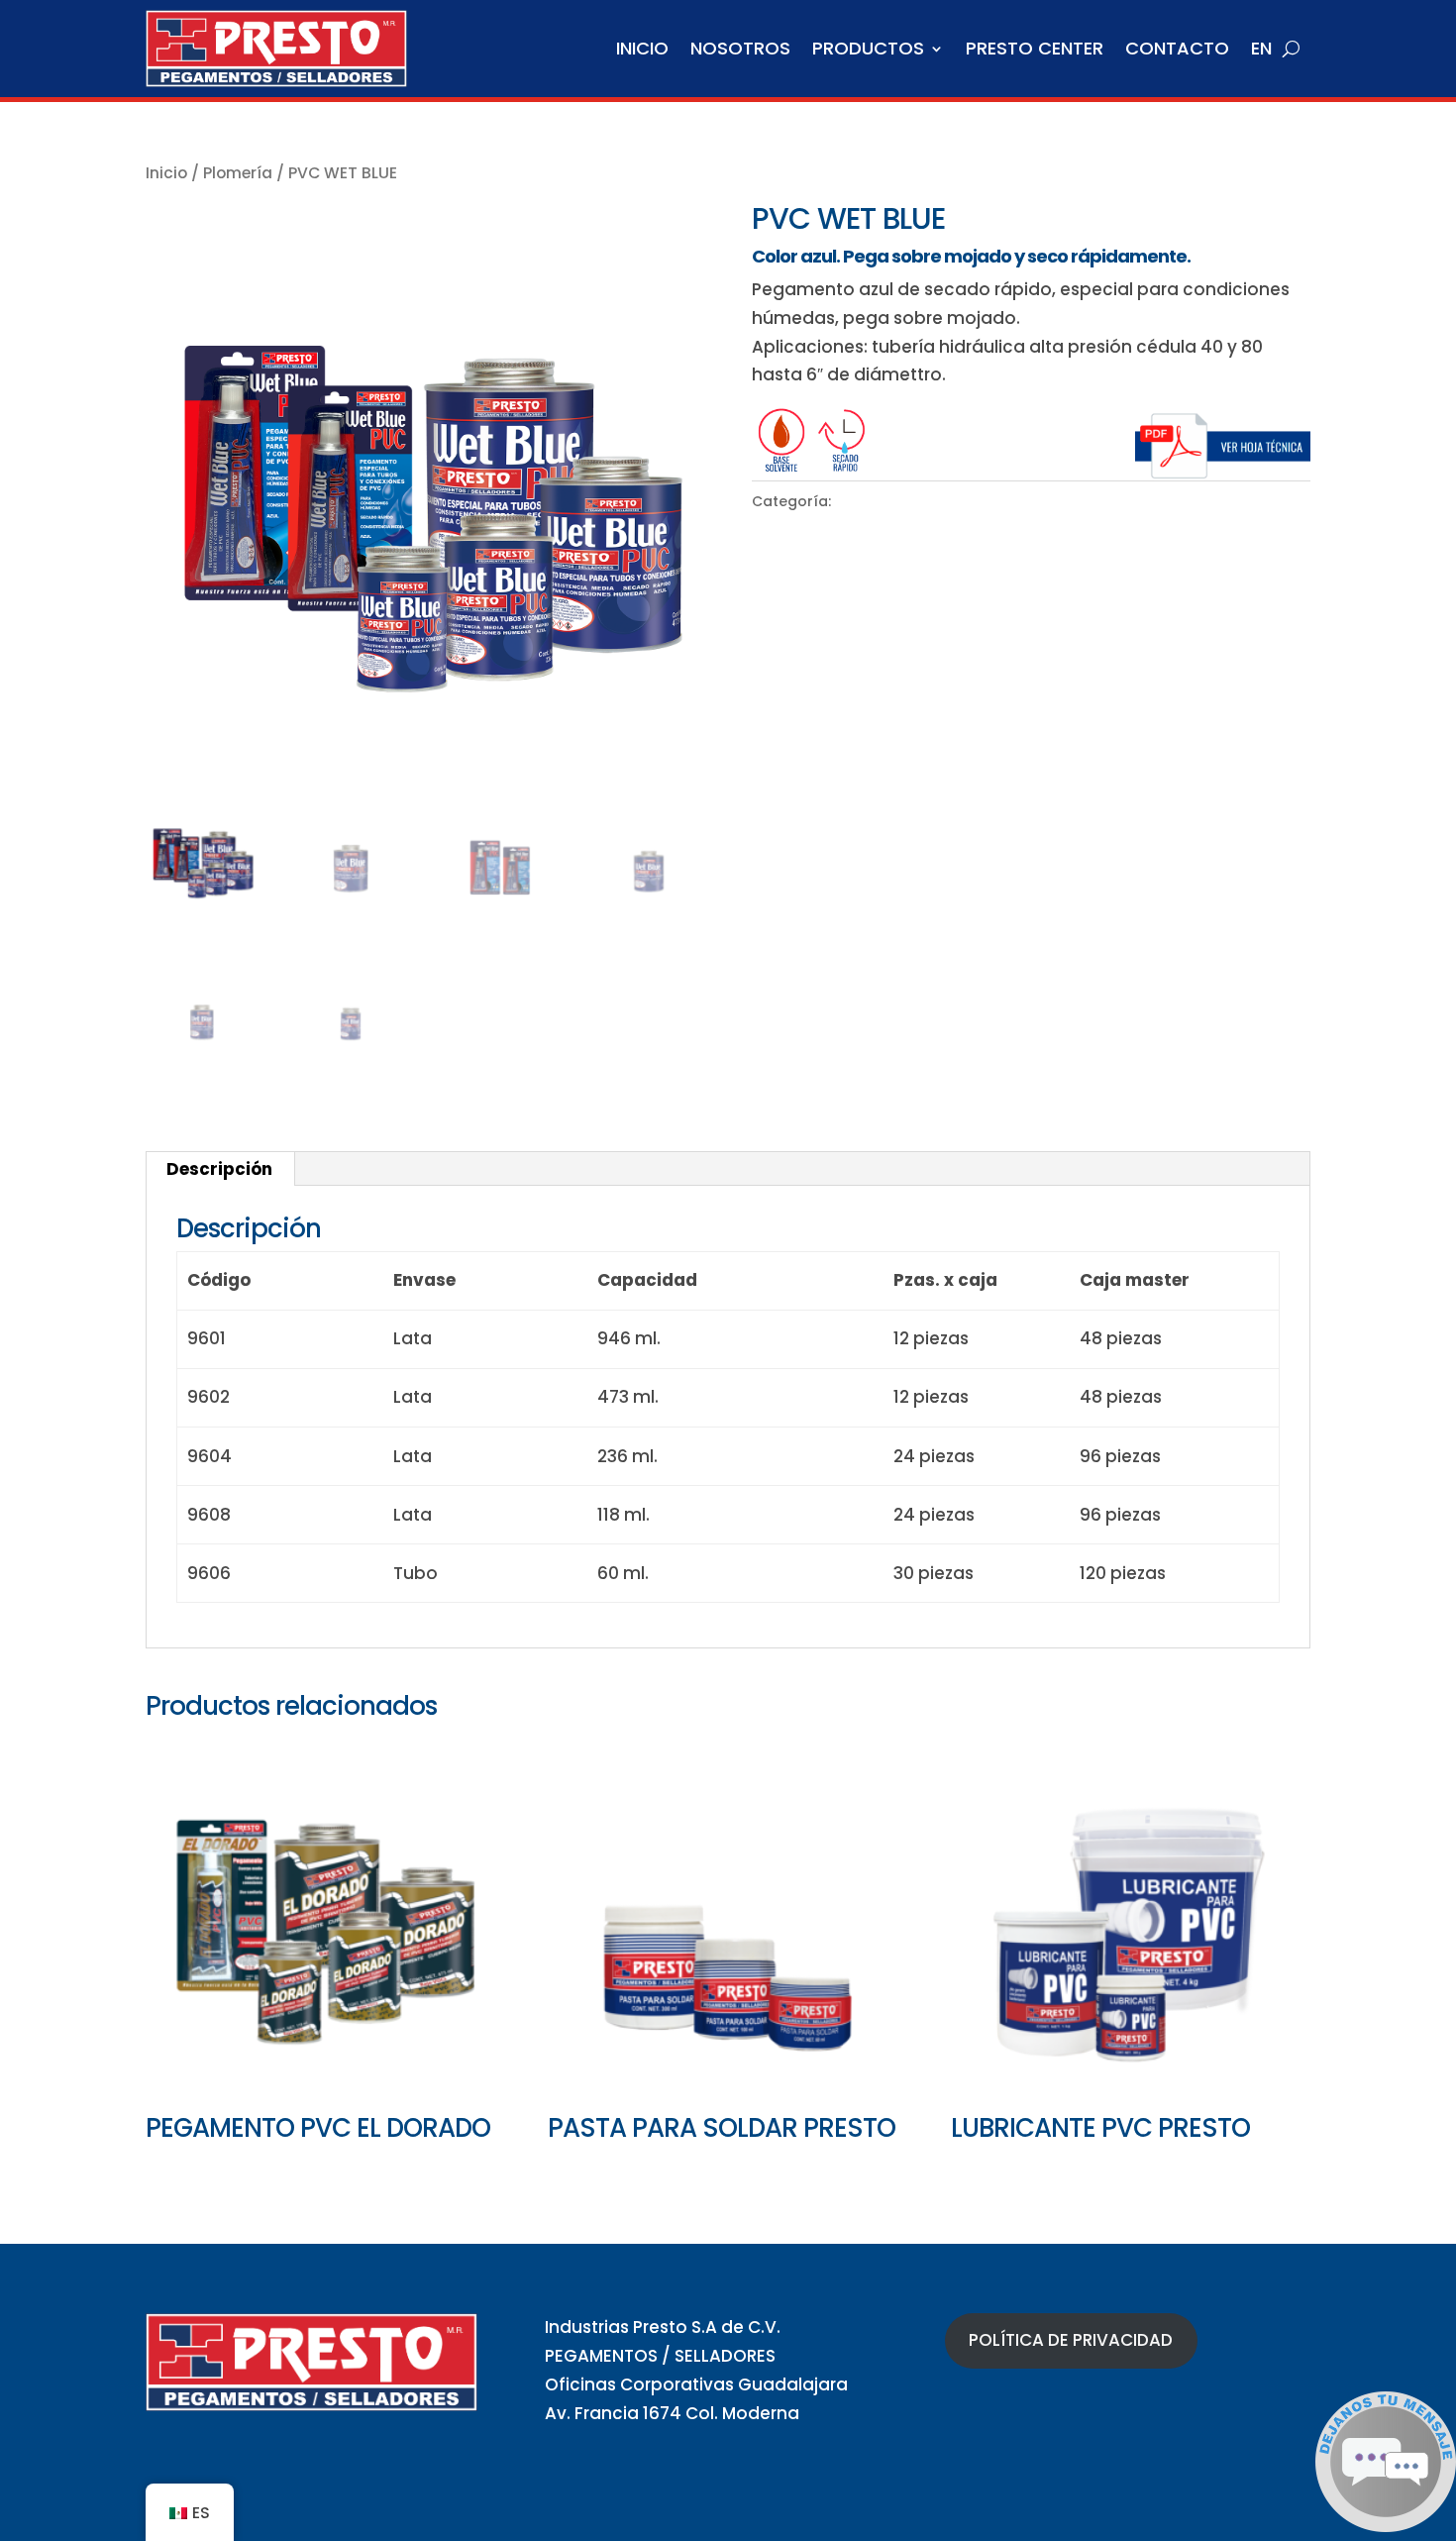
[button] (1386, 2526)
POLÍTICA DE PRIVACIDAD (1071, 2340)
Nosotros (740, 48)
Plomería (238, 173)
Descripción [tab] (219, 1169)
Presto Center (1035, 48)
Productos (868, 48)
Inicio (642, 48)
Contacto (1177, 48)
